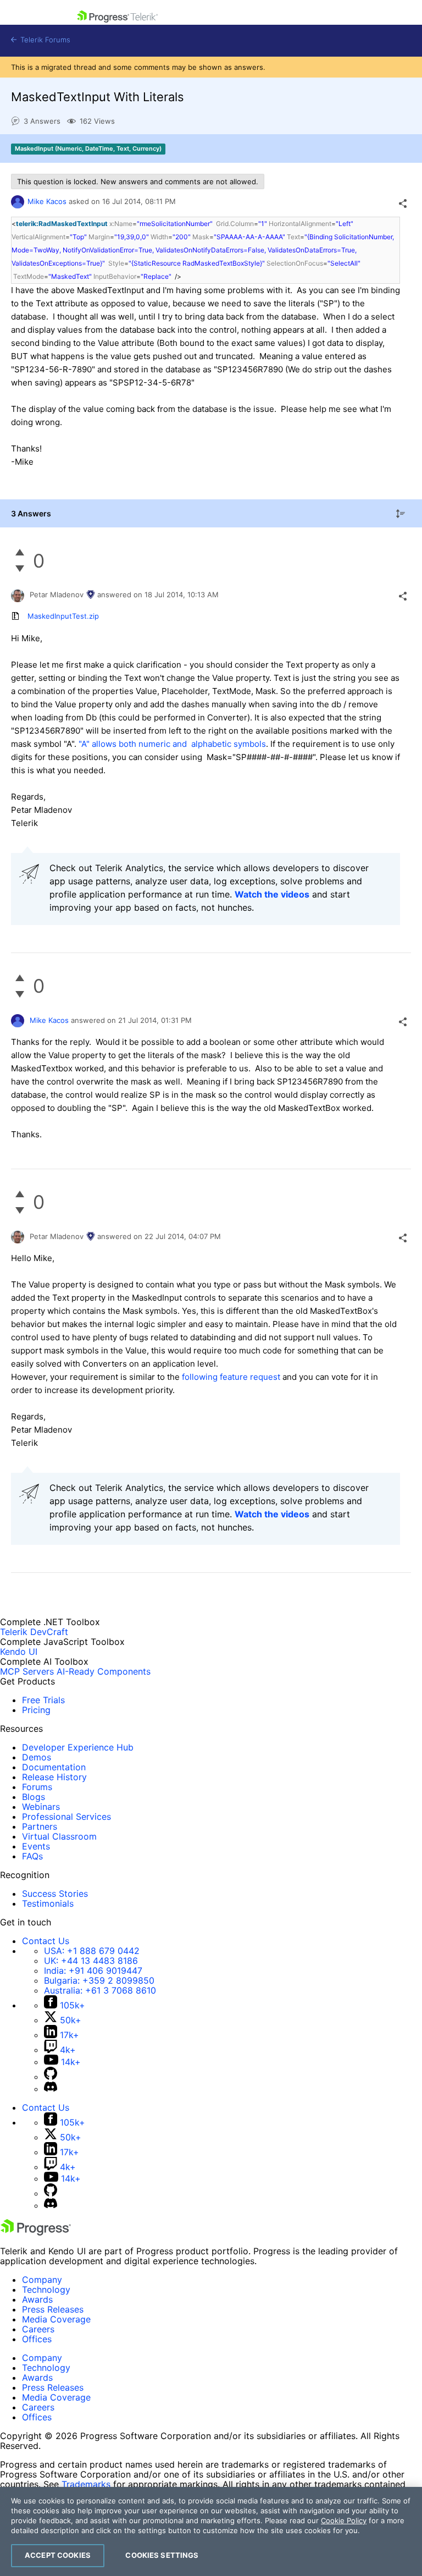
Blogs (34, 1797)
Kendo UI (19, 1652)
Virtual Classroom (59, 1836)
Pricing (36, 1710)
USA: (92, 1951)
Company (42, 2280)
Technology (46, 2289)
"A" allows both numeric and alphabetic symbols (172, 744)
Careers (38, 2329)
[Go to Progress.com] (36, 2232)
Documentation (54, 1767)
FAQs (32, 1856)
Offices (37, 2339)
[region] (211, 2531)
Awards (37, 2299)
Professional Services (66, 1817)
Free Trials (43, 1700)
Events (36, 1846)
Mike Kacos (47, 201)
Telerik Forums (44, 40)
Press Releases (53, 2309)
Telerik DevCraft (34, 1632)
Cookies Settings (162, 2555)
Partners (40, 1826)
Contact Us (46, 1941)
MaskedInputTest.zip (63, 616)
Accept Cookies (58, 2555)
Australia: (100, 1990)
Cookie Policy (344, 2520)
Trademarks (86, 2484)
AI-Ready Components (104, 1671)
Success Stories (55, 1894)
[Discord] (51, 2089)
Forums (37, 1787)
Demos (37, 1757)
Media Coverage (56, 2319)
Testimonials (48, 1903)
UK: (91, 1961)
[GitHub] (51, 2077)
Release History (54, 1777)
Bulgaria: (99, 1980)
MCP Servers (27, 1671)
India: (93, 1970)
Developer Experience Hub (78, 1747)
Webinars (41, 1807)
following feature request (231, 1377)
